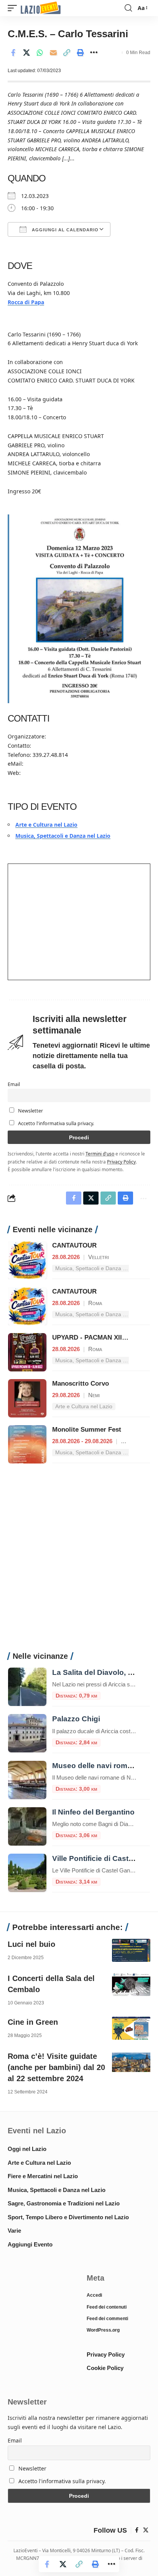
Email (14, 1084)
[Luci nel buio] (131, 1950)
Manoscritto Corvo (81, 1384)
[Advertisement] (79, 1562)
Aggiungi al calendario (64, 230)
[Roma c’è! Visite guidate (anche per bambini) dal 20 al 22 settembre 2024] (131, 2062)
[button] (14, 8)
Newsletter (30, 1111)
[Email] (53, 53)
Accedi (94, 2295)
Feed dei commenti (107, 2319)
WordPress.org (103, 2330)
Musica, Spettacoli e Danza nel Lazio (63, 836)
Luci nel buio (31, 1944)
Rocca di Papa (26, 302)
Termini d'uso (100, 1154)
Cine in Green (33, 2022)
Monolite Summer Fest (87, 1430)
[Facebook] (137, 2530)
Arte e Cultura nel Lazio (46, 825)
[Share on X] (26, 53)
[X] (146, 2530)
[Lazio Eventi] (41, 8)
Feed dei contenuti (107, 2307)
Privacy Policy (121, 1162)
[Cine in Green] (131, 2028)
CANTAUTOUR (74, 1245)
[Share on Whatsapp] (40, 53)
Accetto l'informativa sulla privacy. (56, 1123)
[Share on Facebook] (13, 53)
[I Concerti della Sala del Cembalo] (131, 1984)
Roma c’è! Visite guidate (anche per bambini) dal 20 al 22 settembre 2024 (56, 2067)
